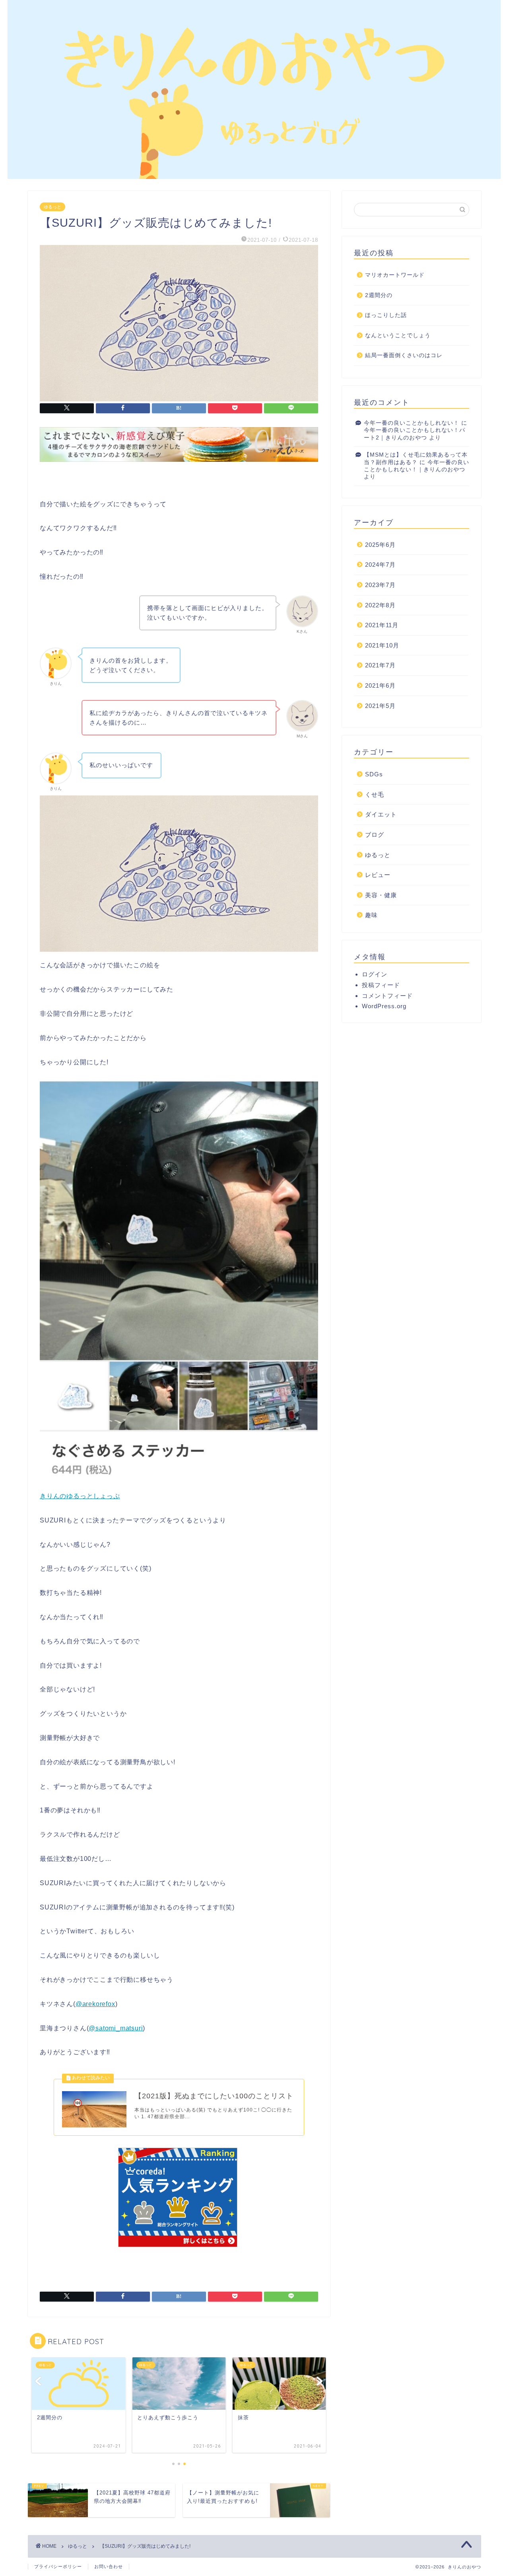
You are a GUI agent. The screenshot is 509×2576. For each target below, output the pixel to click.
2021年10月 (382, 645)
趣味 (371, 915)
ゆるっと (52, 207)
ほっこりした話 (386, 315)
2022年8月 (380, 605)
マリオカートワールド (395, 275)
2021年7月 (380, 665)
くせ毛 (375, 794)
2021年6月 (380, 685)
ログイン (375, 974)
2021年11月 (382, 625)
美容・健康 (381, 895)
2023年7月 (380, 585)
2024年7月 (380, 565)
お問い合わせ (109, 2566)
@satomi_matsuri (116, 2028)
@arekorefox (95, 2004)
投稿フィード (381, 985)
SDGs (374, 774)
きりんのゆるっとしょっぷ (80, 1496)
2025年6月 (380, 545)
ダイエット (381, 814)
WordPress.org (384, 1006)
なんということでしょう (398, 335)
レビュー (378, 875)
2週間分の (379, 295)
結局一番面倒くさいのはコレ (404, 355)
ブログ (375, 835)
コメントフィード (387, 996)
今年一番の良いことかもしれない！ (412, 423)
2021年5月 (380, 706)
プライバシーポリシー (58, 2566)
